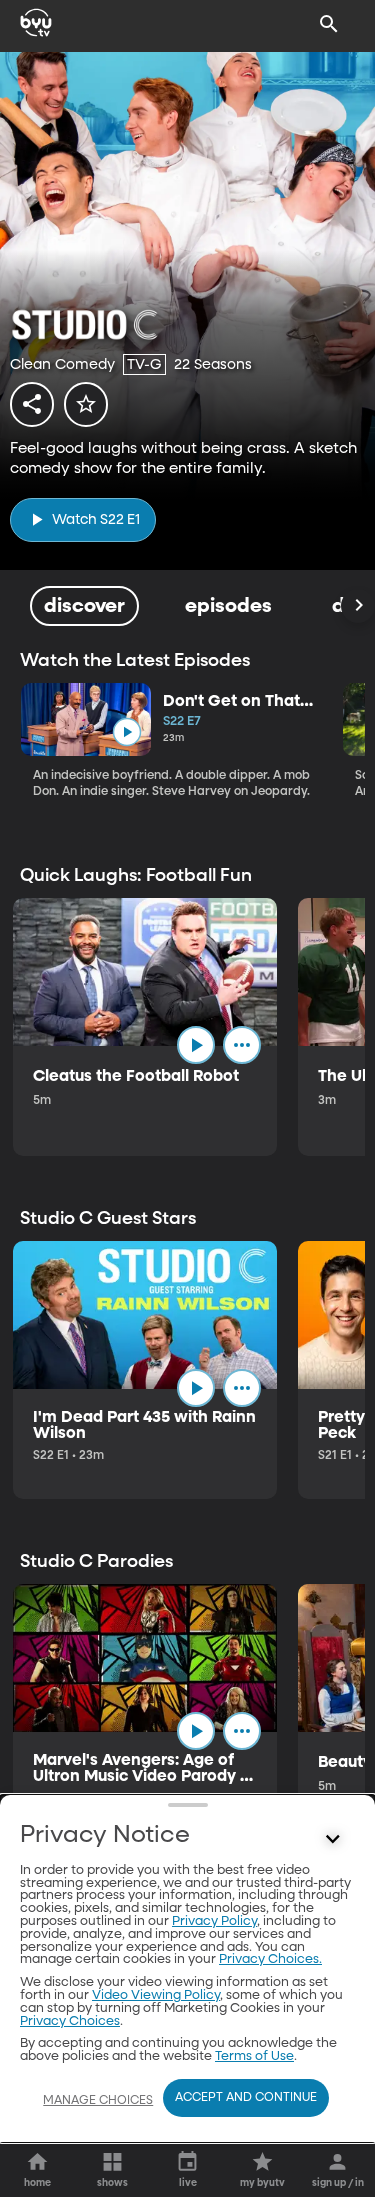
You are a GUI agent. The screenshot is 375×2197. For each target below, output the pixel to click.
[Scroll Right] (358, 606)
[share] (32, 404)
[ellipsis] (242, 1045)
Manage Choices (98, 2101)
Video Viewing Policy (156, 1995)
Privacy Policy (214, 1921)
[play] (126, 732)
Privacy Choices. (270, 1959)
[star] (86, 404)
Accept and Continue (246, 2098)
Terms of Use (254, 2056)
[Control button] (333, 1840)
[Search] (329, 24)
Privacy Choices (70, 2021)
